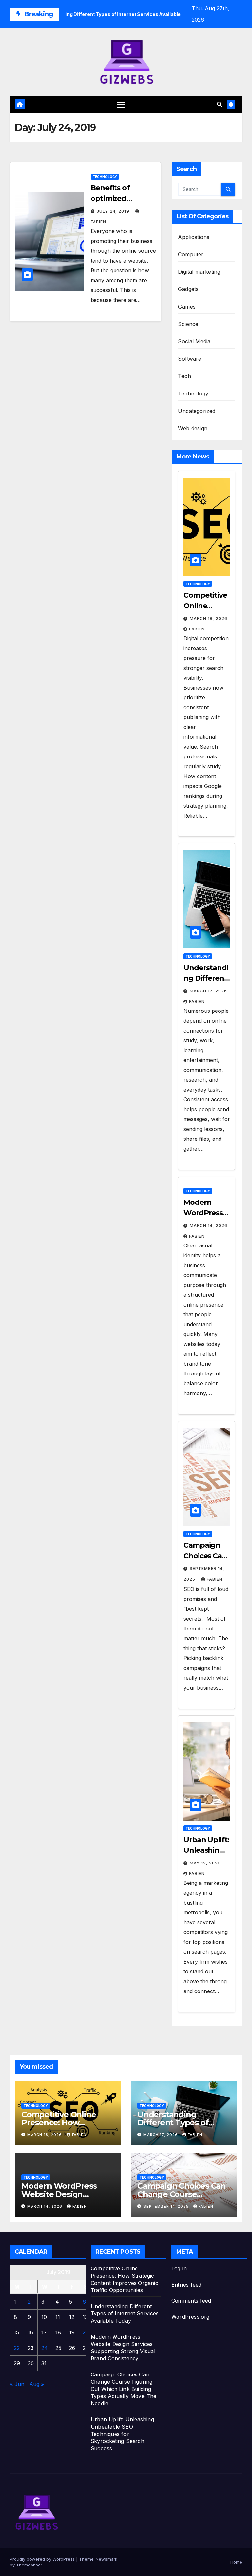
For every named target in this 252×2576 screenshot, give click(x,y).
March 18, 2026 (209, 618)
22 (17, 2348)
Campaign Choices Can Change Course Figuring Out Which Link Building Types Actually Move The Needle (124, 2389)
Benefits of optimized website (110, 198)
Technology (105, 177)
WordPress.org (190, 2317)
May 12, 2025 (205, 1863)
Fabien (197, 629)
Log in (179, 2268)
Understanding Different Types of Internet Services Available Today (125, 2313)
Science (188, 324)
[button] (220, 104)
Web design (193, 428)
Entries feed (186, 2285)
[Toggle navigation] (121, 105)
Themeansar (29, 2565)
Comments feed (191, 2301)
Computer (191, 254)
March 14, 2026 (209, 1226)
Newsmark (107, 2559)
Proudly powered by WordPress (43, 2559)
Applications (194, 237)
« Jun (17, 2384)
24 (45, 2348)
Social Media (194, 341)
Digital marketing (199, 272)
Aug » (37, 2384)
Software (190, 359)
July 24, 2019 (114, 211)
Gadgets (188, 289)
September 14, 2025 (167, 2206)
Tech (185, 376)
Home (236, 2562)
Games (187, 307)
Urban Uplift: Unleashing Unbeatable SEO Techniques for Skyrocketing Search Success (122, 2434)
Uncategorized (197, 411)
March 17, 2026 (208, 991)
